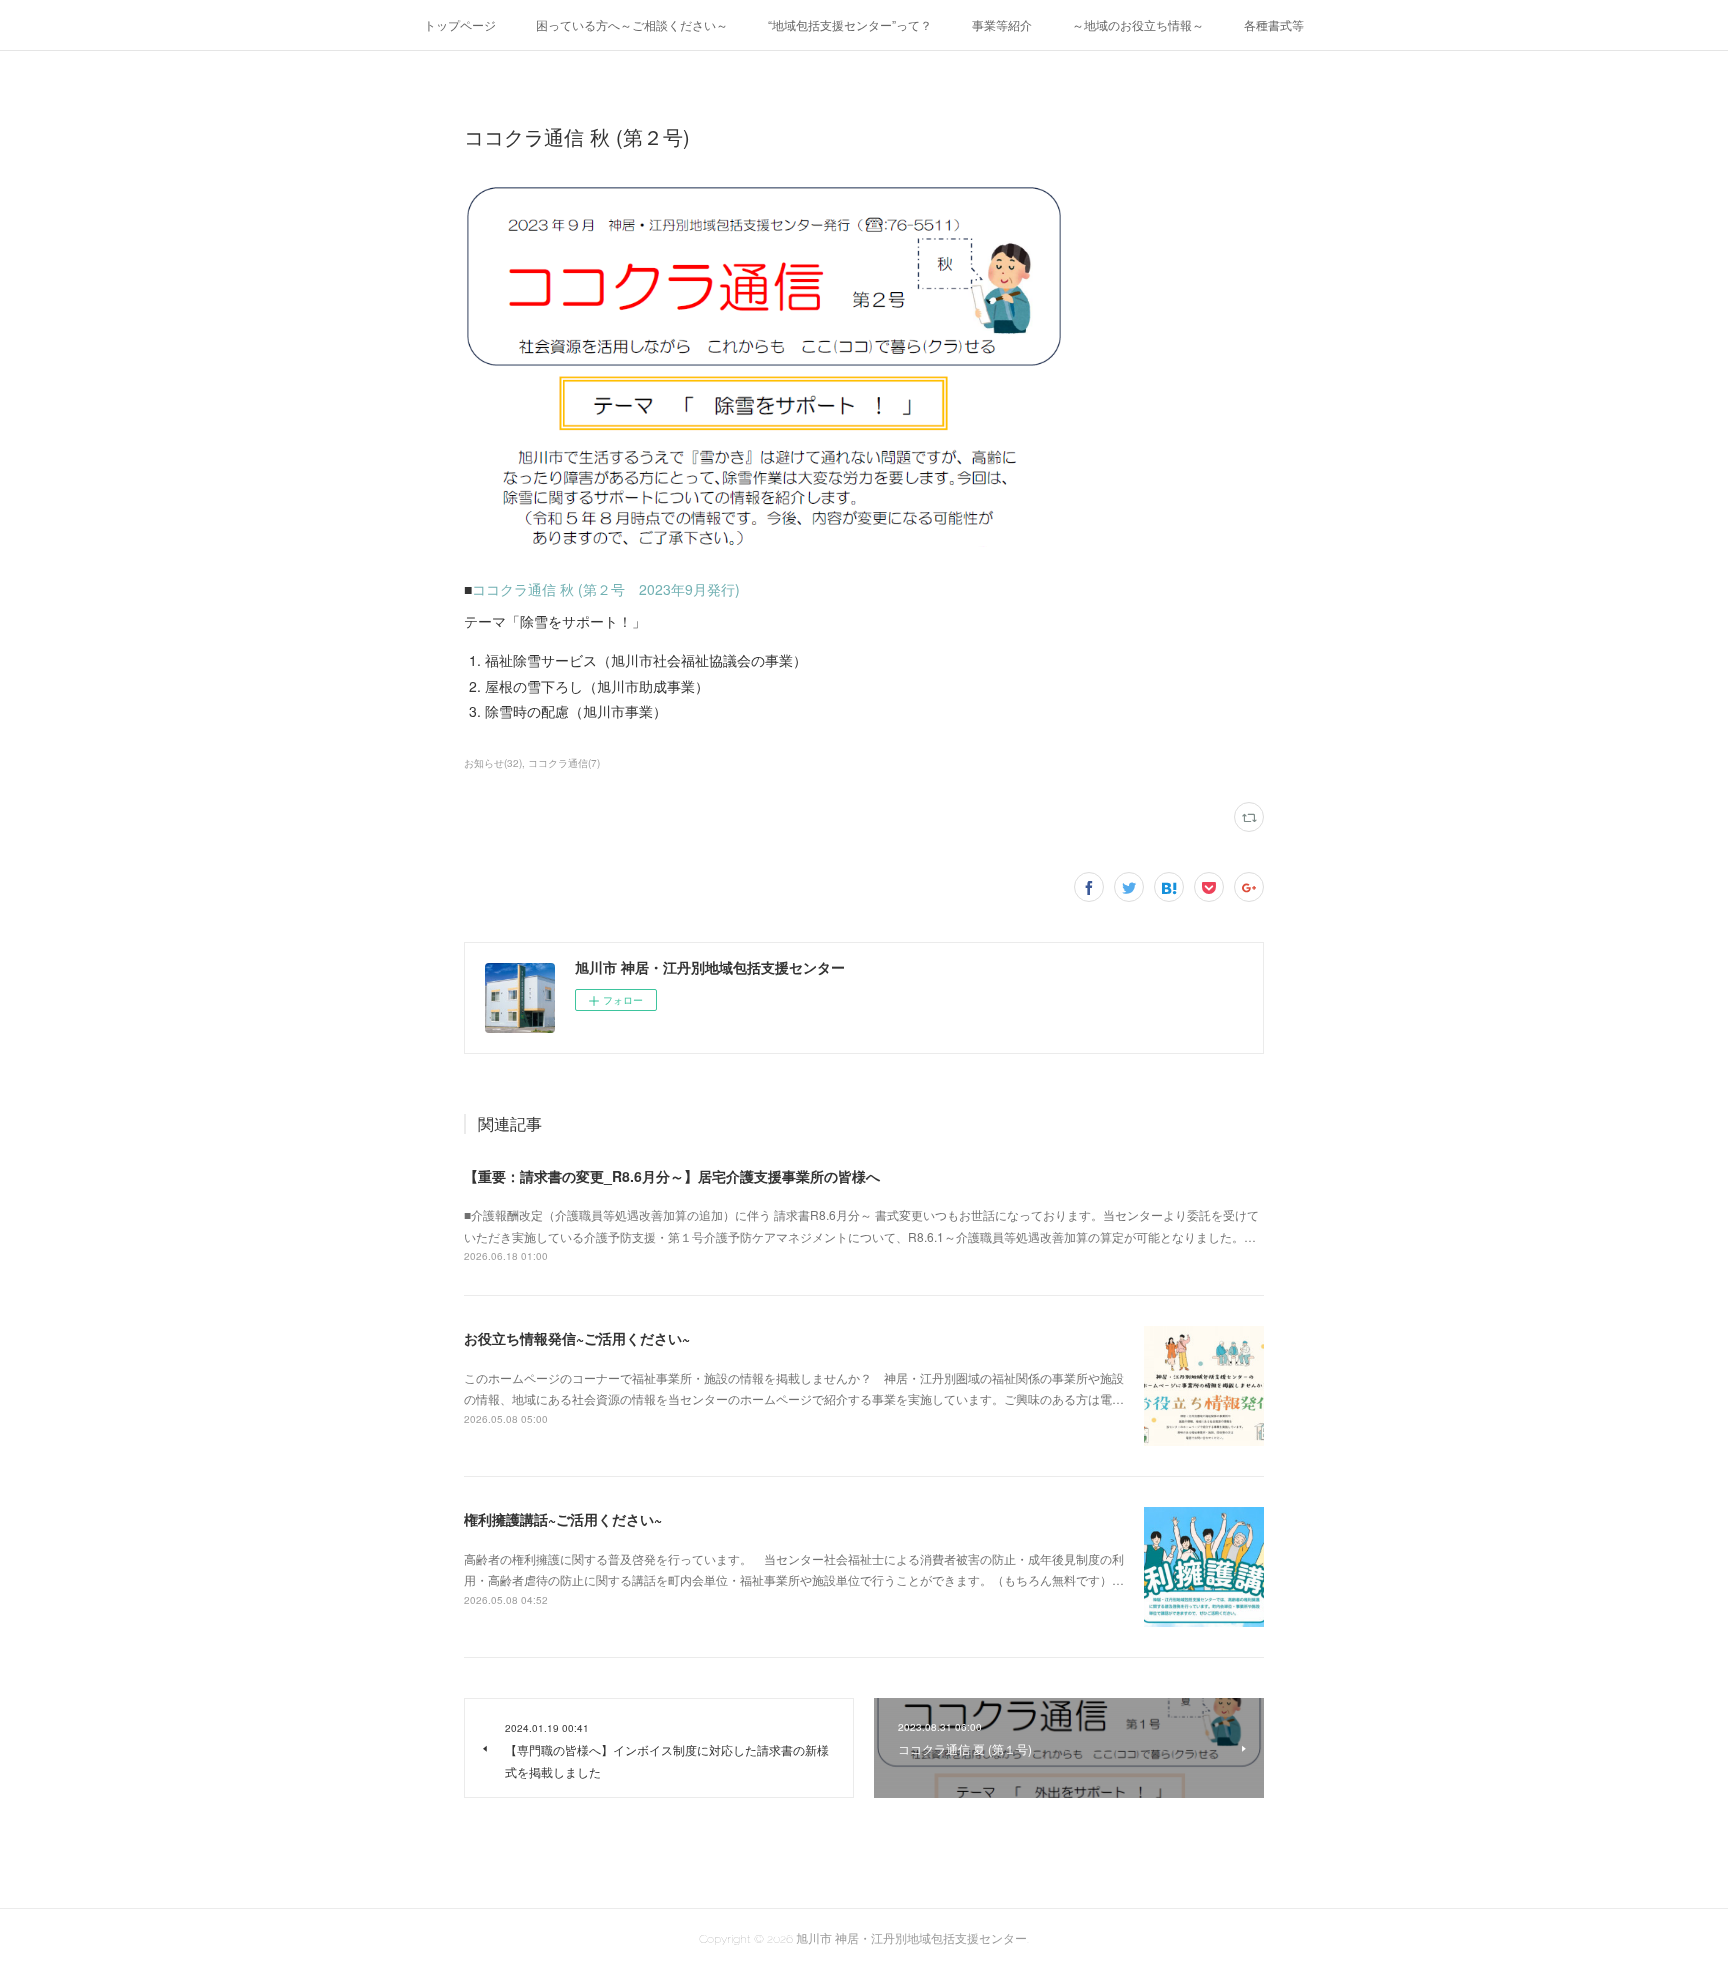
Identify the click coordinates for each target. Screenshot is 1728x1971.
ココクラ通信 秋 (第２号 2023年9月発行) (606, 589)
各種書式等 (1274, 24)
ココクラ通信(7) (564, 763)
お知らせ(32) (493, 763)
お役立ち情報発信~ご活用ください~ (577, 1338)
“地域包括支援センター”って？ (850, 24)
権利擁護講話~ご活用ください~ (563, 1519)
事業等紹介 (1002, 24)
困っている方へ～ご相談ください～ (632, 24)
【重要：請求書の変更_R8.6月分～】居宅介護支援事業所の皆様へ (672, 1176)
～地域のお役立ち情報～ (1138, 24)
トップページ (460, 24)
